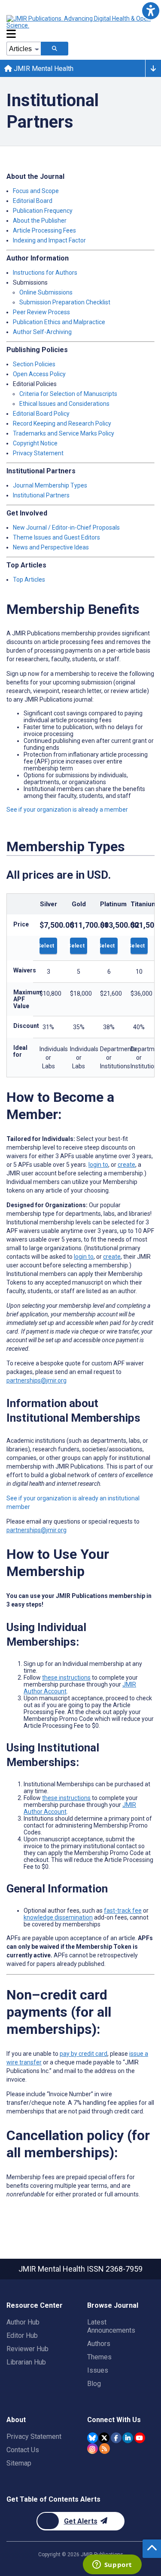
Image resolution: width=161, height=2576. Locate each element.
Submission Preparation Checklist (65, 302)
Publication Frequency (43, 211)
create (126, 1165)
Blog (94, 2384)
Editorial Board (33, 201)
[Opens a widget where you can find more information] (112, 2565)
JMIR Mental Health (43, 69)
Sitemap (19, 2463)
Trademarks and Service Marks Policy (64, 433)
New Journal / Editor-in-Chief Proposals (66, 527)
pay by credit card (84, 2054)
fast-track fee (123, 1911)
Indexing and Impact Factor (49, 240)
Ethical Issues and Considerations (64, 404)
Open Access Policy (39, 374)
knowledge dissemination (58, 1917)
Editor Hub (22, 2335)
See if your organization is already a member (67, 810)
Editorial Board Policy (41, 414)
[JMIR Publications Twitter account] (104, 2438)
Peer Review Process (41, 312)
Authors (99, 2344)
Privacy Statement (38, 453)
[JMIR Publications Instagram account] (93, 2449)
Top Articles (29, 580)
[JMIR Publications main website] (79, 22)
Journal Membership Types (50, 485)
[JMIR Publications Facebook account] (116, 2438)
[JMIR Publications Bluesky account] (93, 2438)
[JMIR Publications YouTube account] (140, 2438)
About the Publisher (40, 221)
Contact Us (23, 2450)
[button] (150, 11)
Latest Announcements (111, 2326)
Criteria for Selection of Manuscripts (68, 394)
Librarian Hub (26, 2362)
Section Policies (34, 364)
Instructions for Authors (45, 273)
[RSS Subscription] (105, 2449)
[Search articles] (55, 49)
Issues (98, 2370)
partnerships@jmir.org (36, 1380)
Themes (99, 2357)
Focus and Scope (36, 191)
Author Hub (23, 2322)
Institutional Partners (41, 495)
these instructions (66, 1677)
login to (98, 1165)
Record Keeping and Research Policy (62, 423)
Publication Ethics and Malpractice (59, 322)
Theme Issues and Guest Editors (56, 537)
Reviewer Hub (27, 2349)
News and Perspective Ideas (51, 547)
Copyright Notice (35, 443)
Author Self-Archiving (42, 332)
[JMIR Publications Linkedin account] (128, 2438)
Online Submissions (46, 292)
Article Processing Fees (44, 230)
